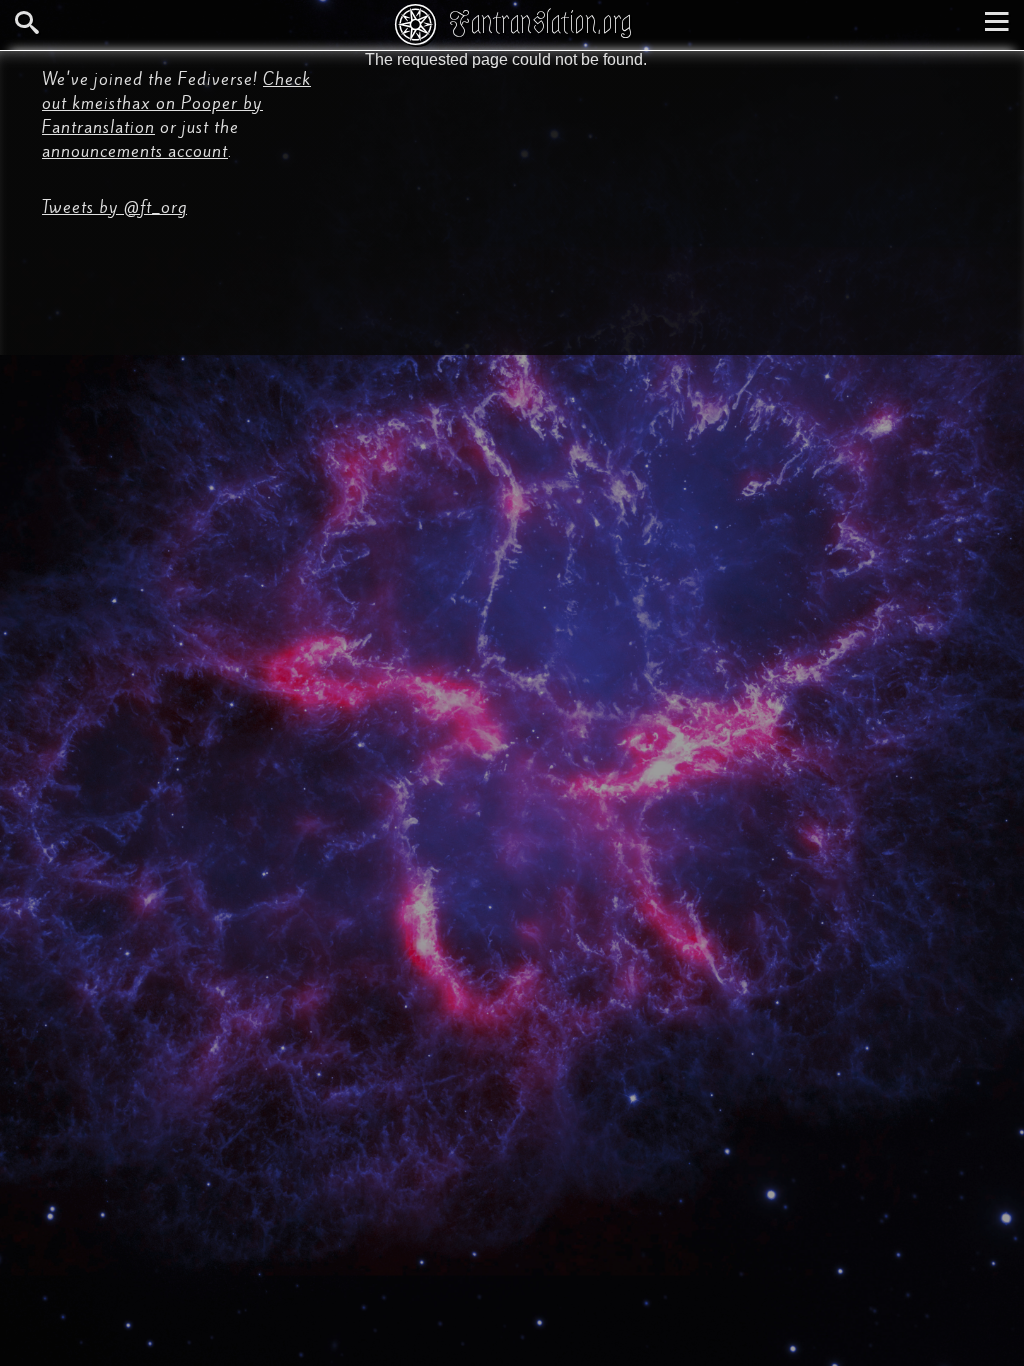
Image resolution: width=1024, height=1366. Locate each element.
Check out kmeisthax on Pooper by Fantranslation (176, 103)
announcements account (135, 151)
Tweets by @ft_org (114, 207)
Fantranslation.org (540, 22)
